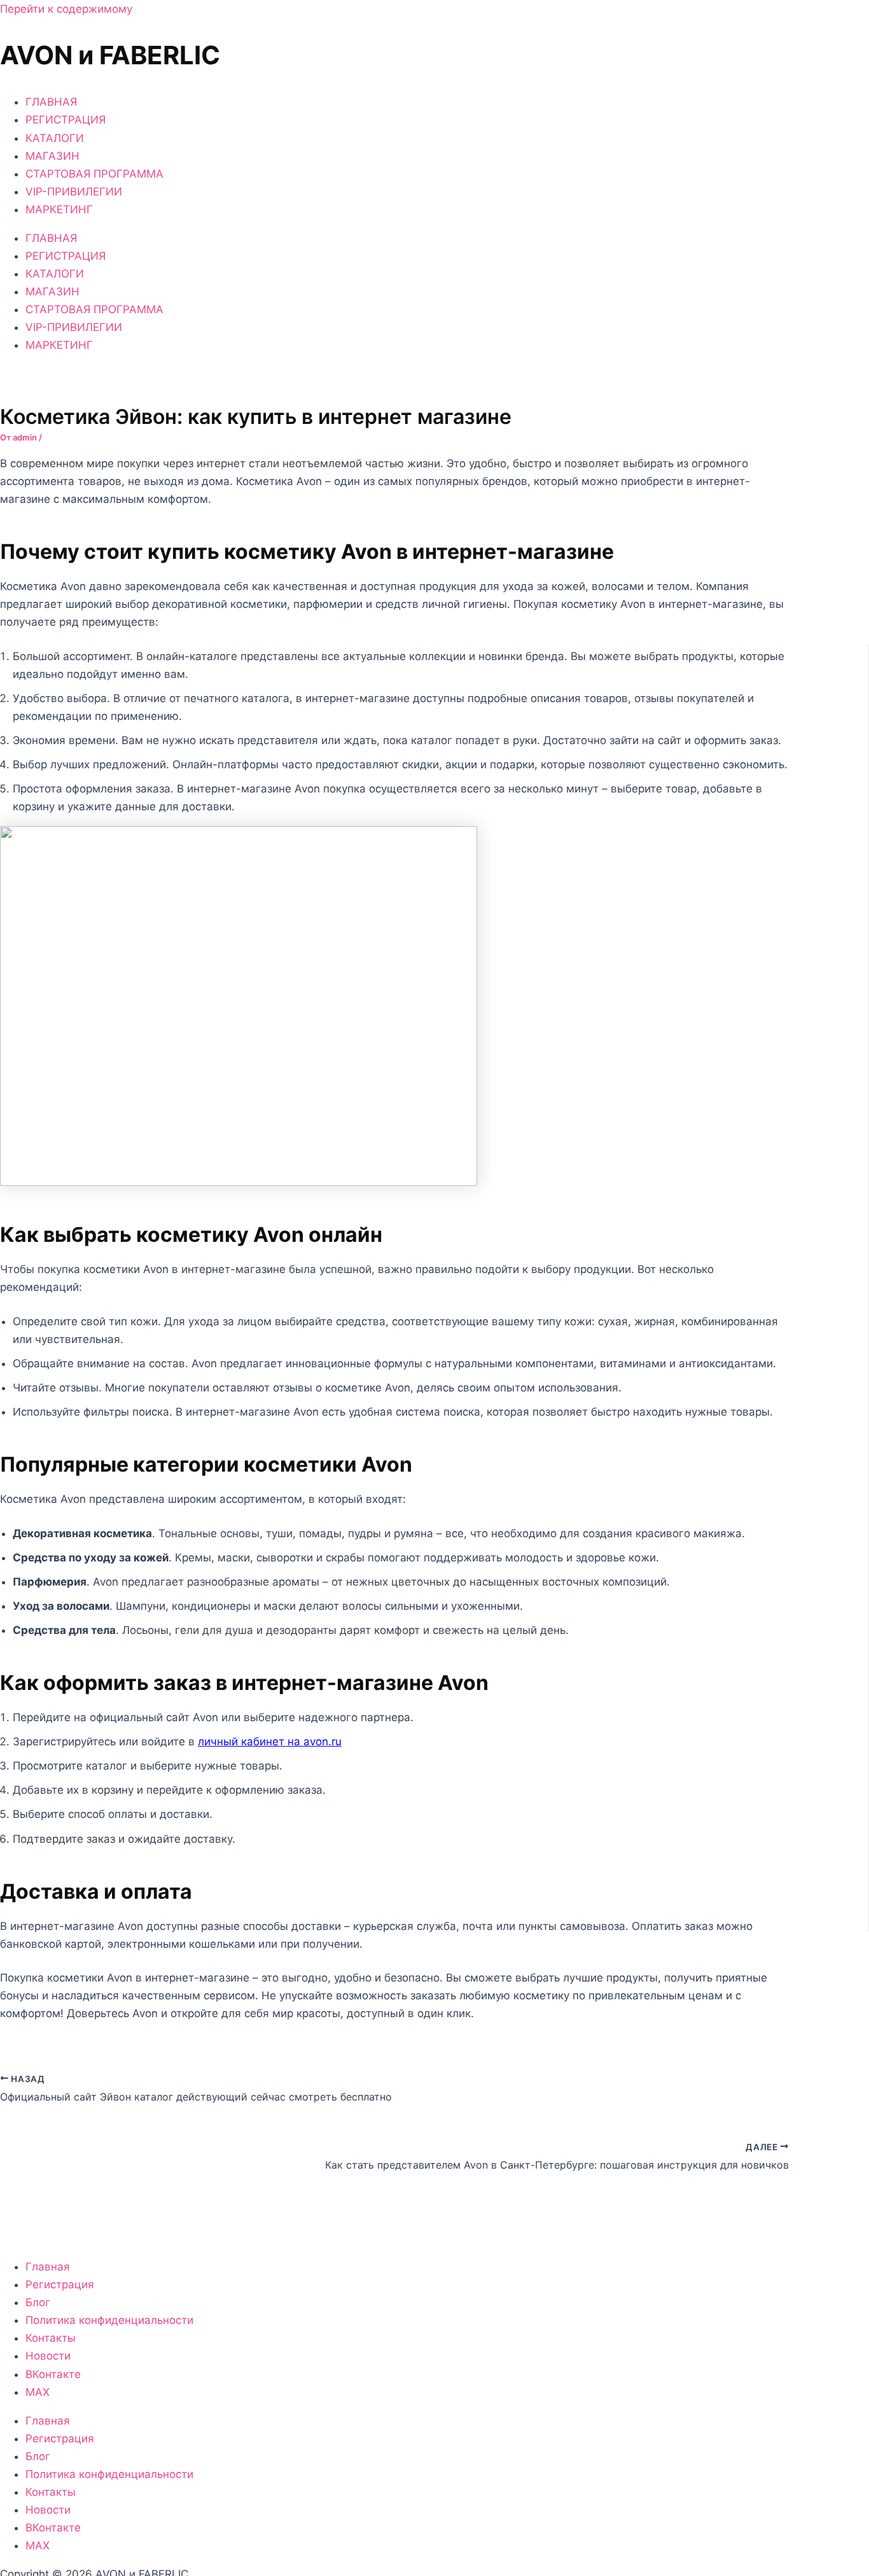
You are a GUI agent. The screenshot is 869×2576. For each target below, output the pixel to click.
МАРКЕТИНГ (59, 209)
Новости (48, 2356)
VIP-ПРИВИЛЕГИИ (74, 192)
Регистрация (60, 2284)
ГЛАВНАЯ (51, 102)
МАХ (38, 2392)
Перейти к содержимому (66, 9)
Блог (38, 2302)
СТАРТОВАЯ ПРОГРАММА (94, 174)
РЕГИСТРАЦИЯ (66, 120)
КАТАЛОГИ (55, 138)
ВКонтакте (53, 2374)
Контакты (51, 2338)
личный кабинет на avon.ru (270, 1742)
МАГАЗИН (52, 156)
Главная (48, 2267)
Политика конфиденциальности (109, 2320)
